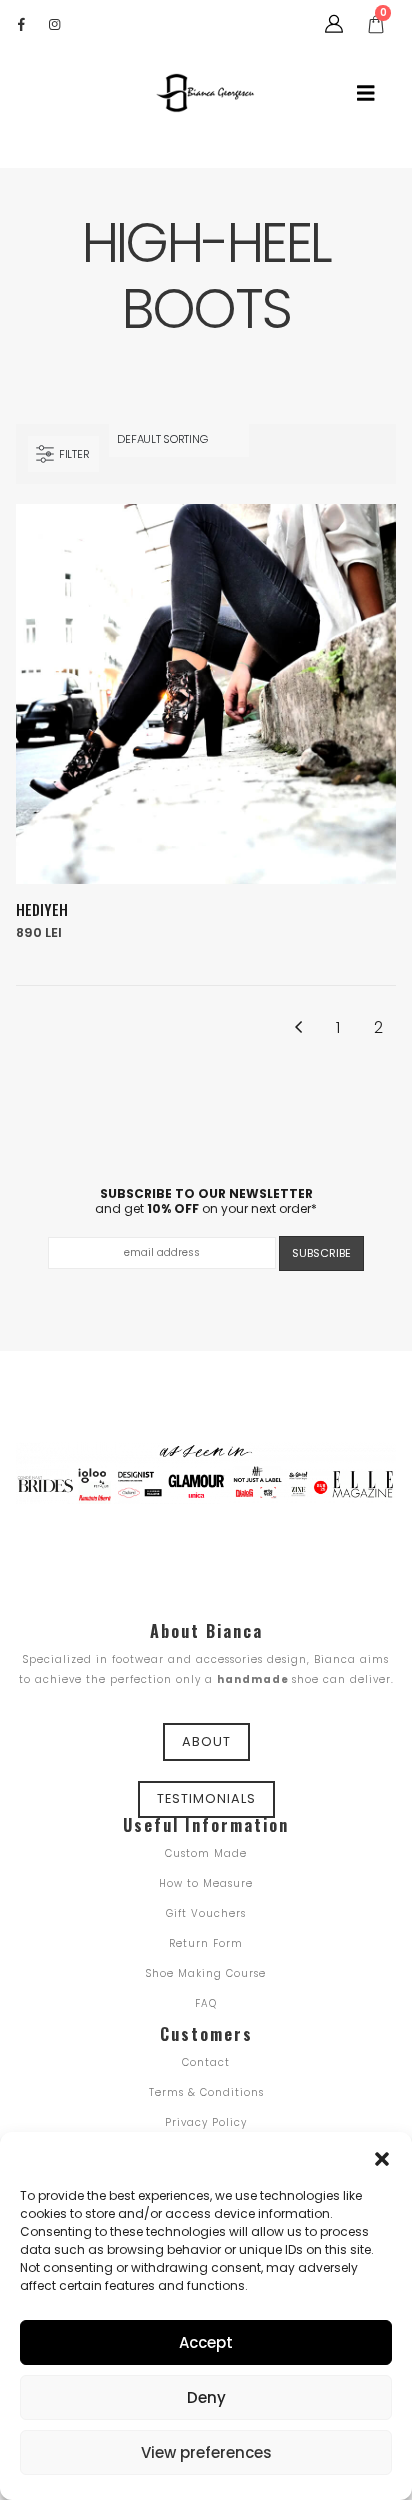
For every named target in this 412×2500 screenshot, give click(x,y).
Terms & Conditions (206, 2092)
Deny (206, 2397)
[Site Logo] (206, 93)
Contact (206, 2062)
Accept (206, 2342)
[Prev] (297, 1028)
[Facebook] (21, 24)
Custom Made (206, 1853)
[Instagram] (54, 24)
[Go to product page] (206, 694)
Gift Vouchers (206, 1913)
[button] (382, 2157)
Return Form (206, 1943)
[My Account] (334, 24)
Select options (363, 537)
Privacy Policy (206, 2122)
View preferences (206, 2452)
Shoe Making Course (206, 1973)
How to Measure (206, 1883)
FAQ (206, 2003)
